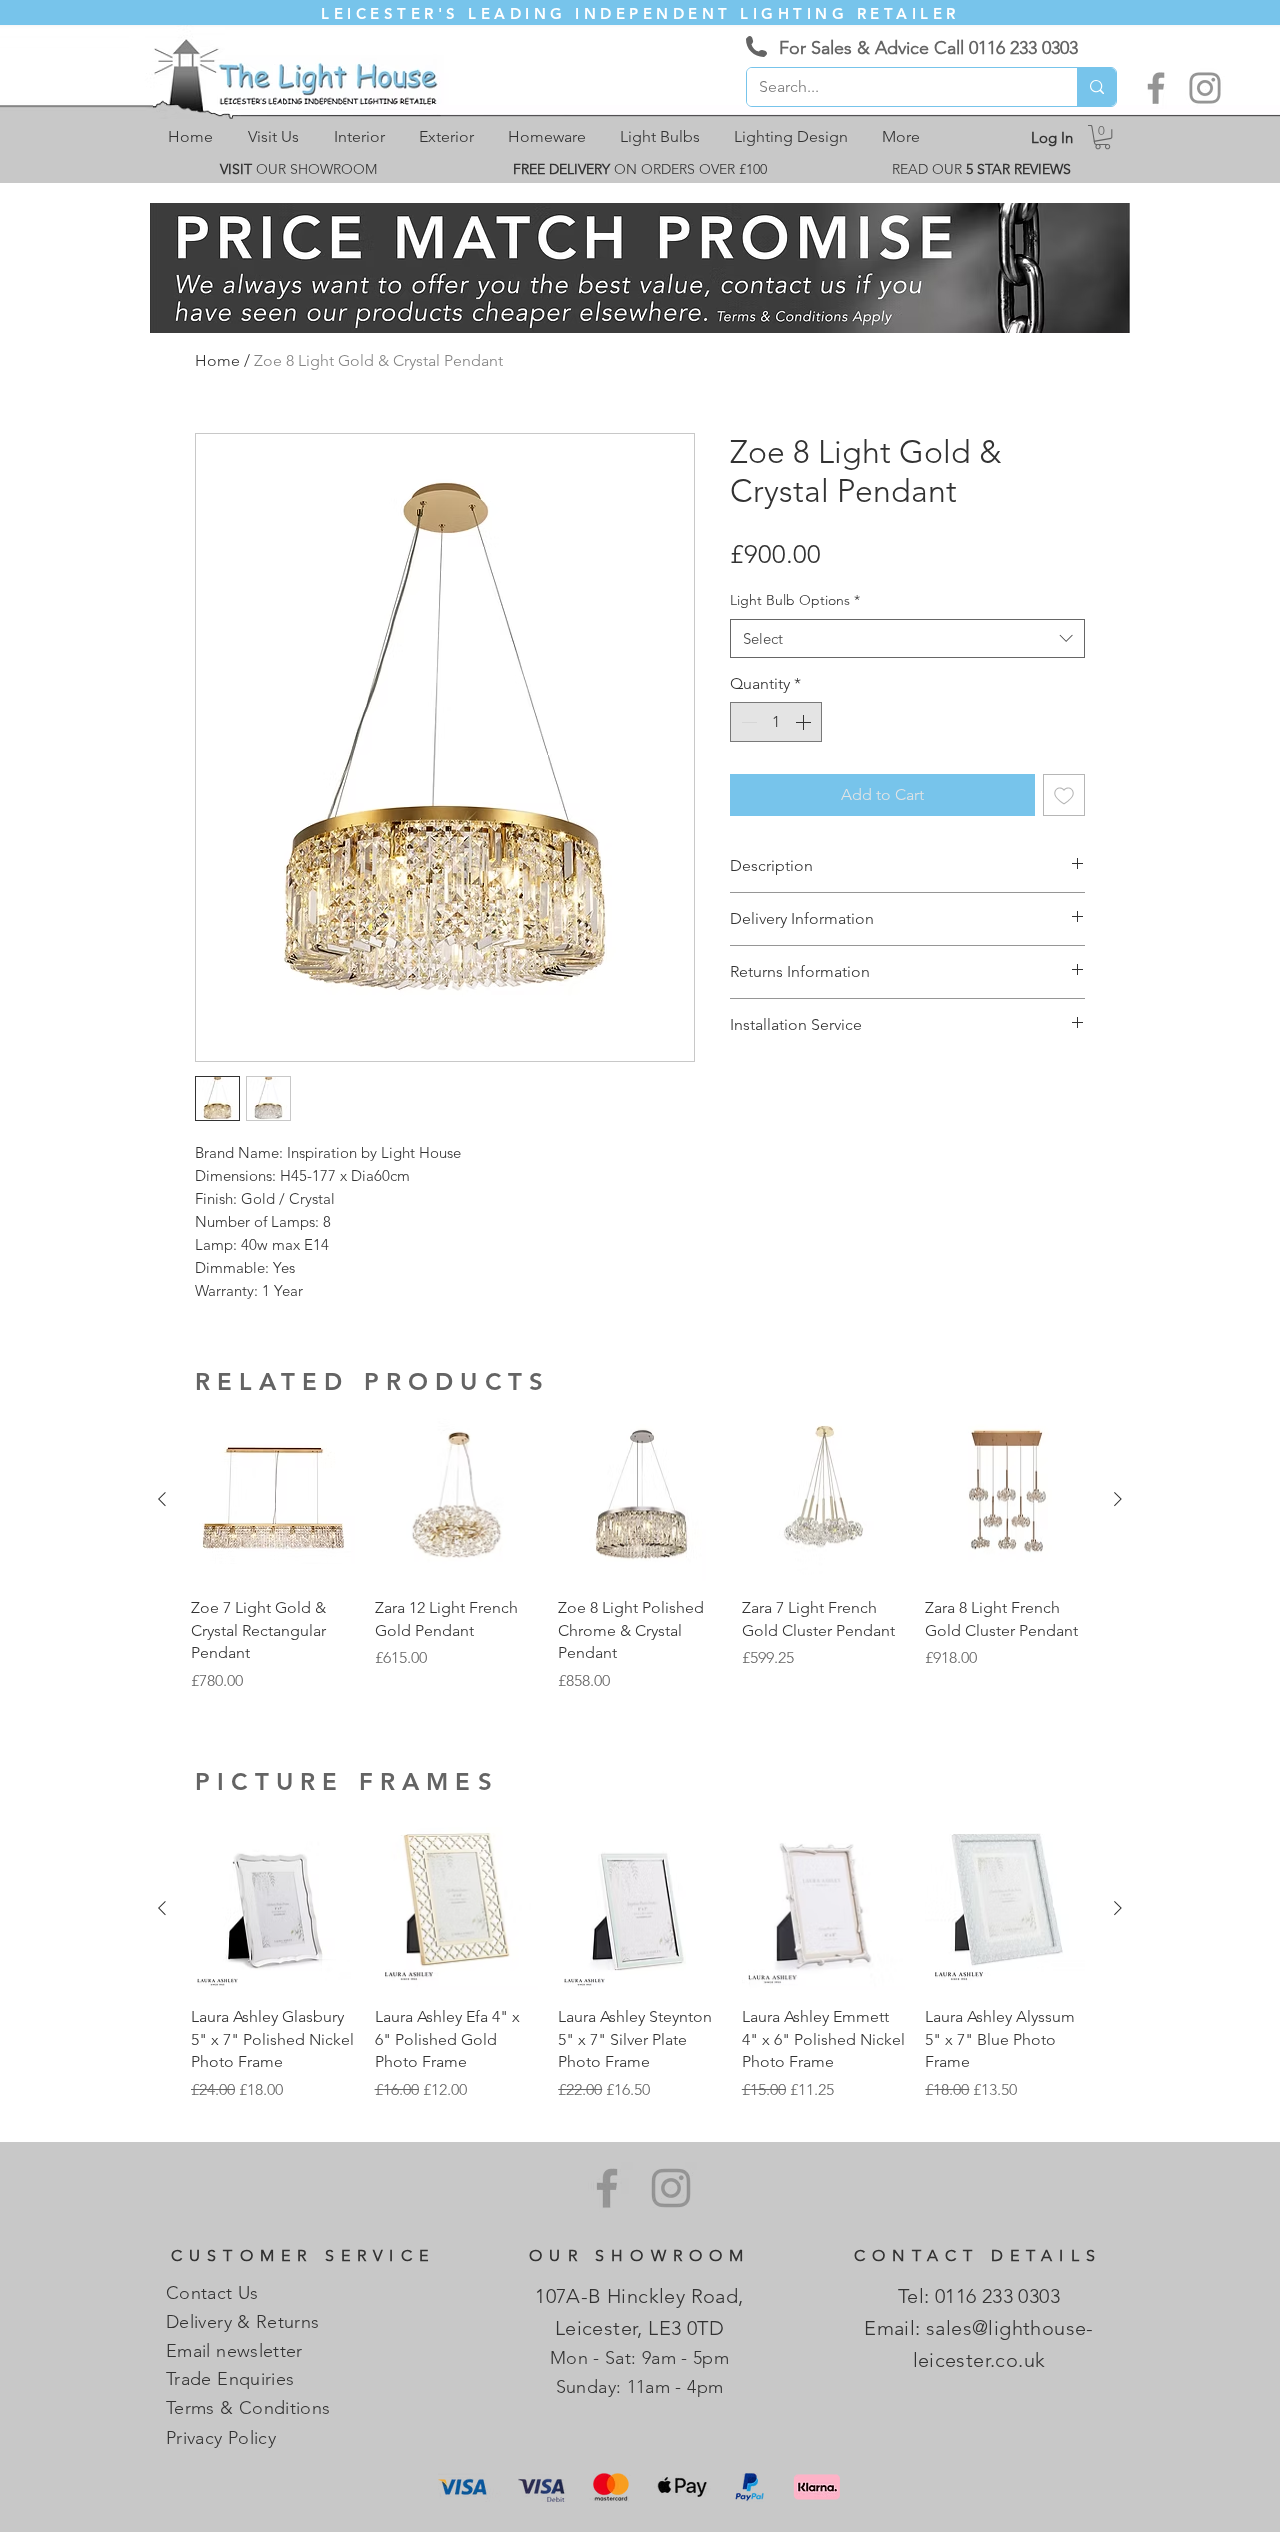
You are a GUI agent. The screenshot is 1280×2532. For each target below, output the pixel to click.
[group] (640, 1555)
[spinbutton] (776, 722)
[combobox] (907, 638)
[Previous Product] (162, 1499)
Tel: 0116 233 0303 (979, 2296)
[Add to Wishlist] (1064, 795)
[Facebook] (1156, 88)
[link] (1102, 137)
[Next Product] (1118, 1499)
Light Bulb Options (795, 600)
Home (217, 360)
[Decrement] (747, 722)
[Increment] (805, 722)
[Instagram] (1205, 88)
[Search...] (1096, 87)
